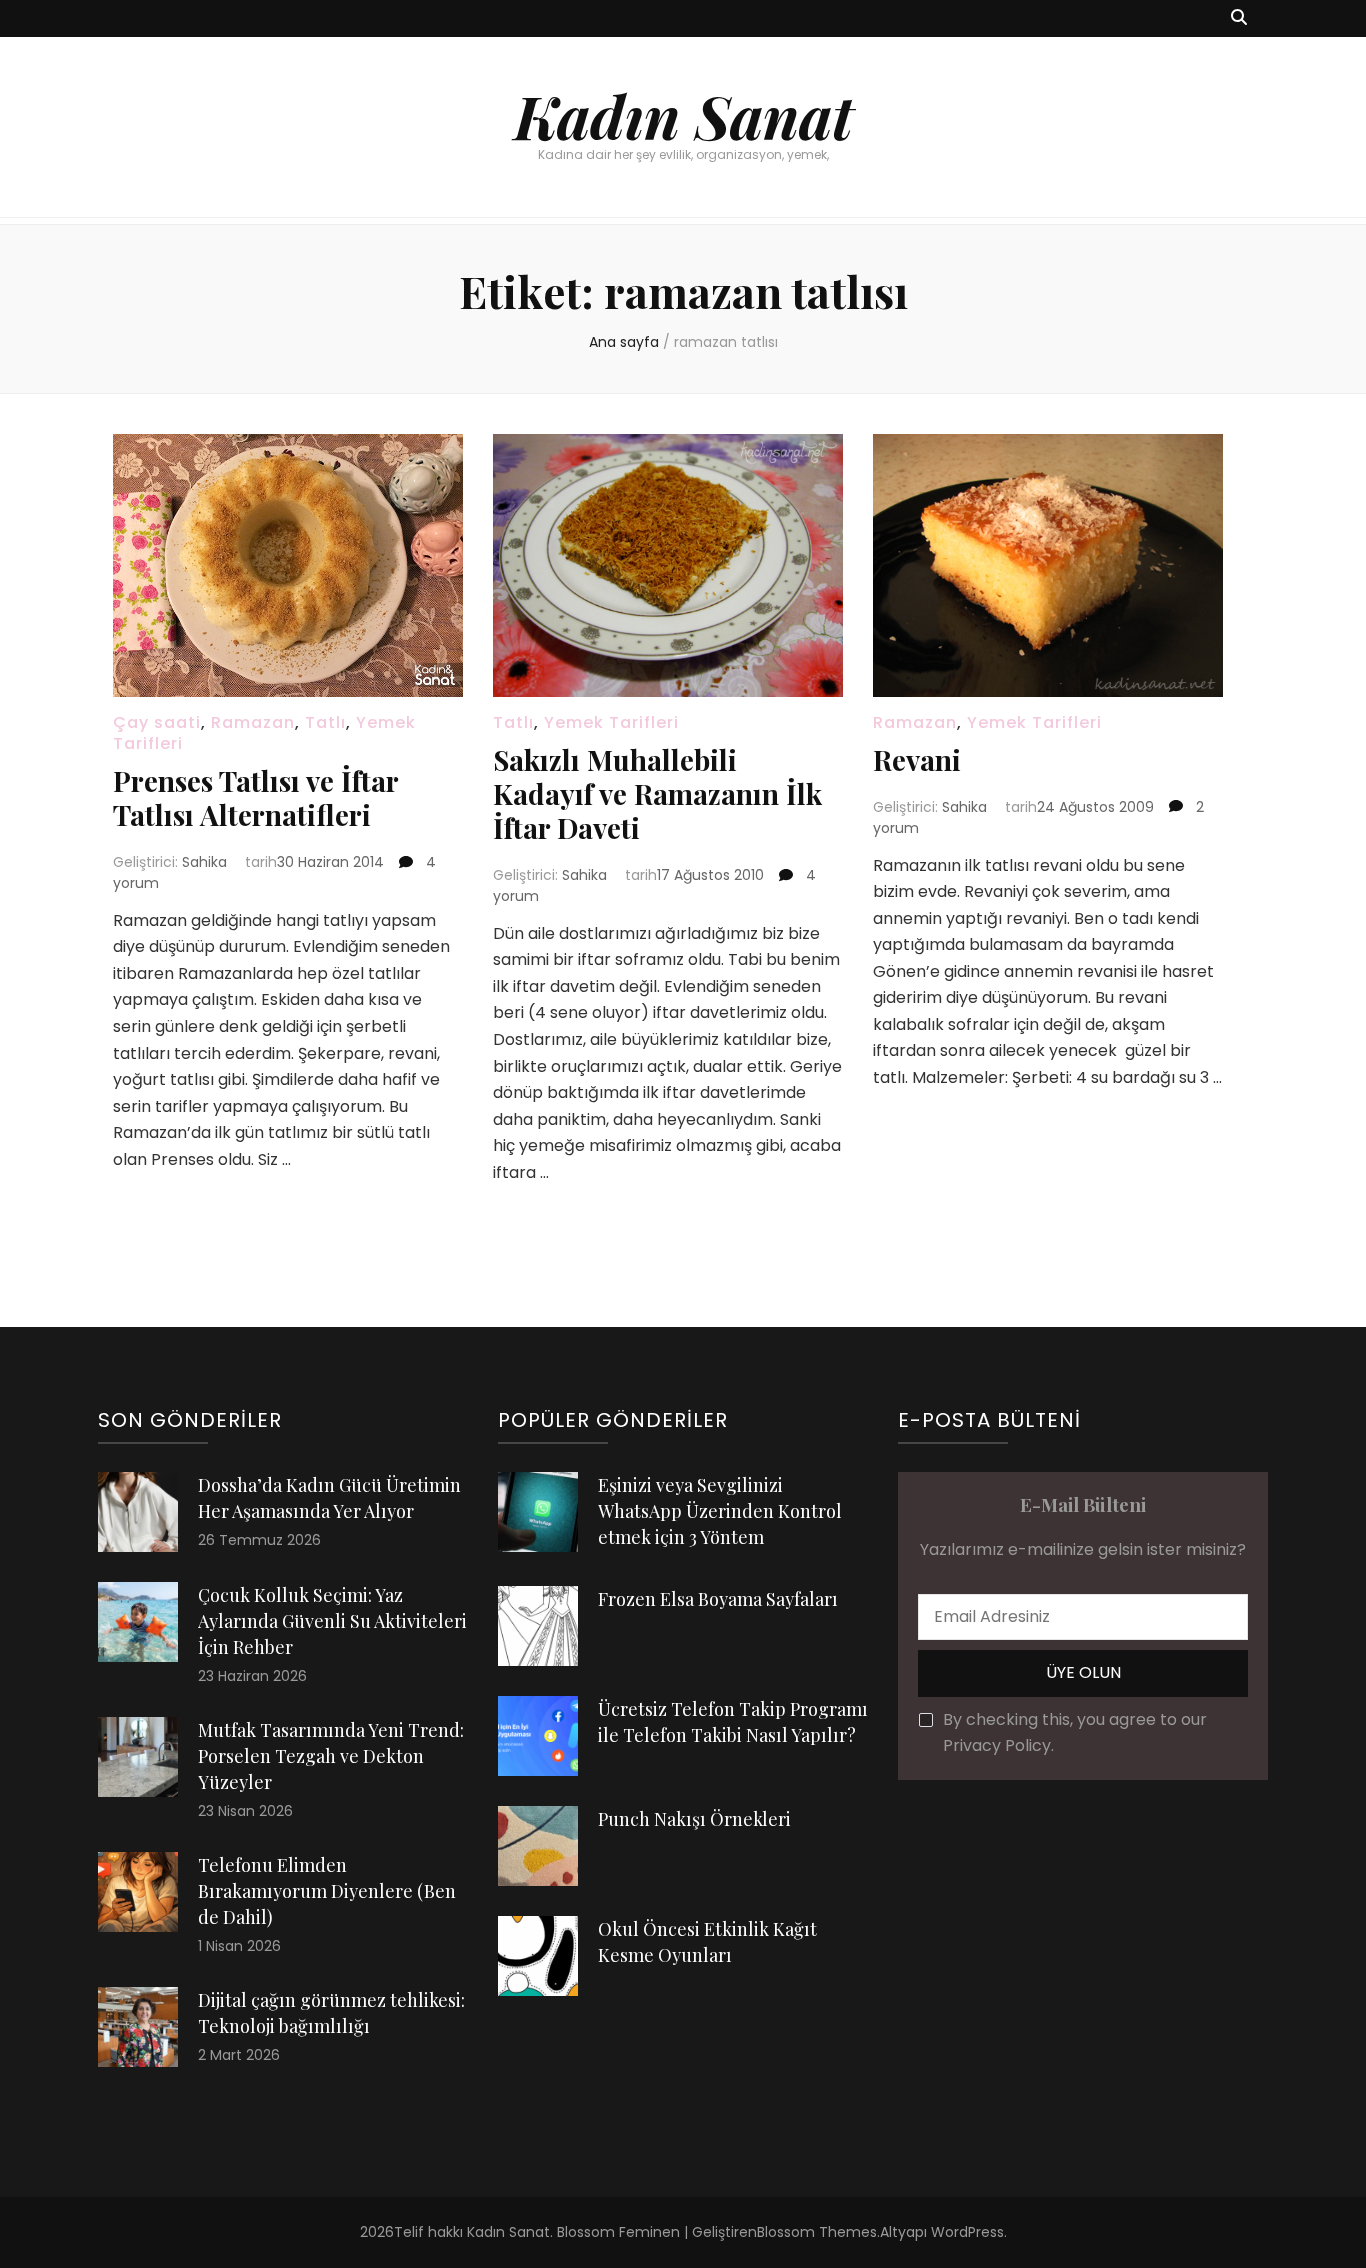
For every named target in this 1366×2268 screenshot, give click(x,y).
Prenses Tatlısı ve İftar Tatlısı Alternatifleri (255, 797)
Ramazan (253, 722)
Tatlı (325, 722)
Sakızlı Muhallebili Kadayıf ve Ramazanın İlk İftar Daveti (657, 793)
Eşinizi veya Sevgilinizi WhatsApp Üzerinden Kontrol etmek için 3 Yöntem (720, 1511)
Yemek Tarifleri (611, 722)
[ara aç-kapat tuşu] (1239, 18)
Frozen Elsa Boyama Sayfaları (718, 1599)
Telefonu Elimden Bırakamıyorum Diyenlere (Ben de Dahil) (327, 1891)
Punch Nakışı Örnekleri (694, 1819)
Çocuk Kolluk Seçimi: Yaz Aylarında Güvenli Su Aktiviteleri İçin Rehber (332, 1621)
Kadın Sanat (683, 115)
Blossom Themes (817, 2232)
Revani (917, 759)
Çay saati (157, 722)
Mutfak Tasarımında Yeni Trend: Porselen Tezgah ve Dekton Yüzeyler (331, 1756)
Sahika (204, 862)
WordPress (967, 2232)
